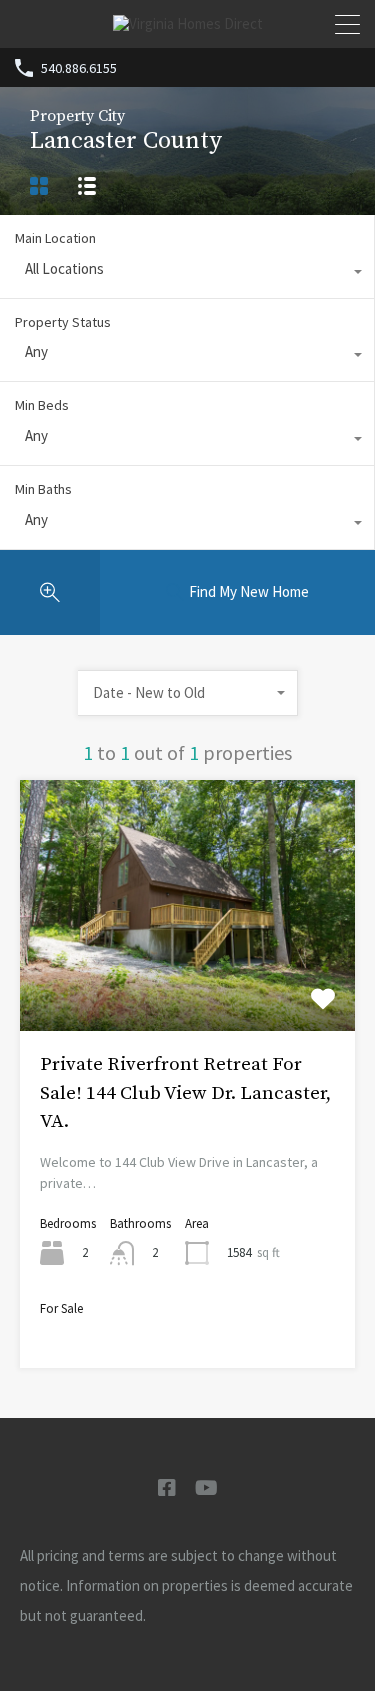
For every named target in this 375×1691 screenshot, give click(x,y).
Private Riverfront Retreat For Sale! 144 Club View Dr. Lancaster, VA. (185, 1093)
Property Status (63, 322)
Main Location (55, 238)
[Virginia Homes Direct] (188, 23)
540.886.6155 (79, 68)
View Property (187, 980)
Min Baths (43, 489)
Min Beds (42, 405)
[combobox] (187, 274)
